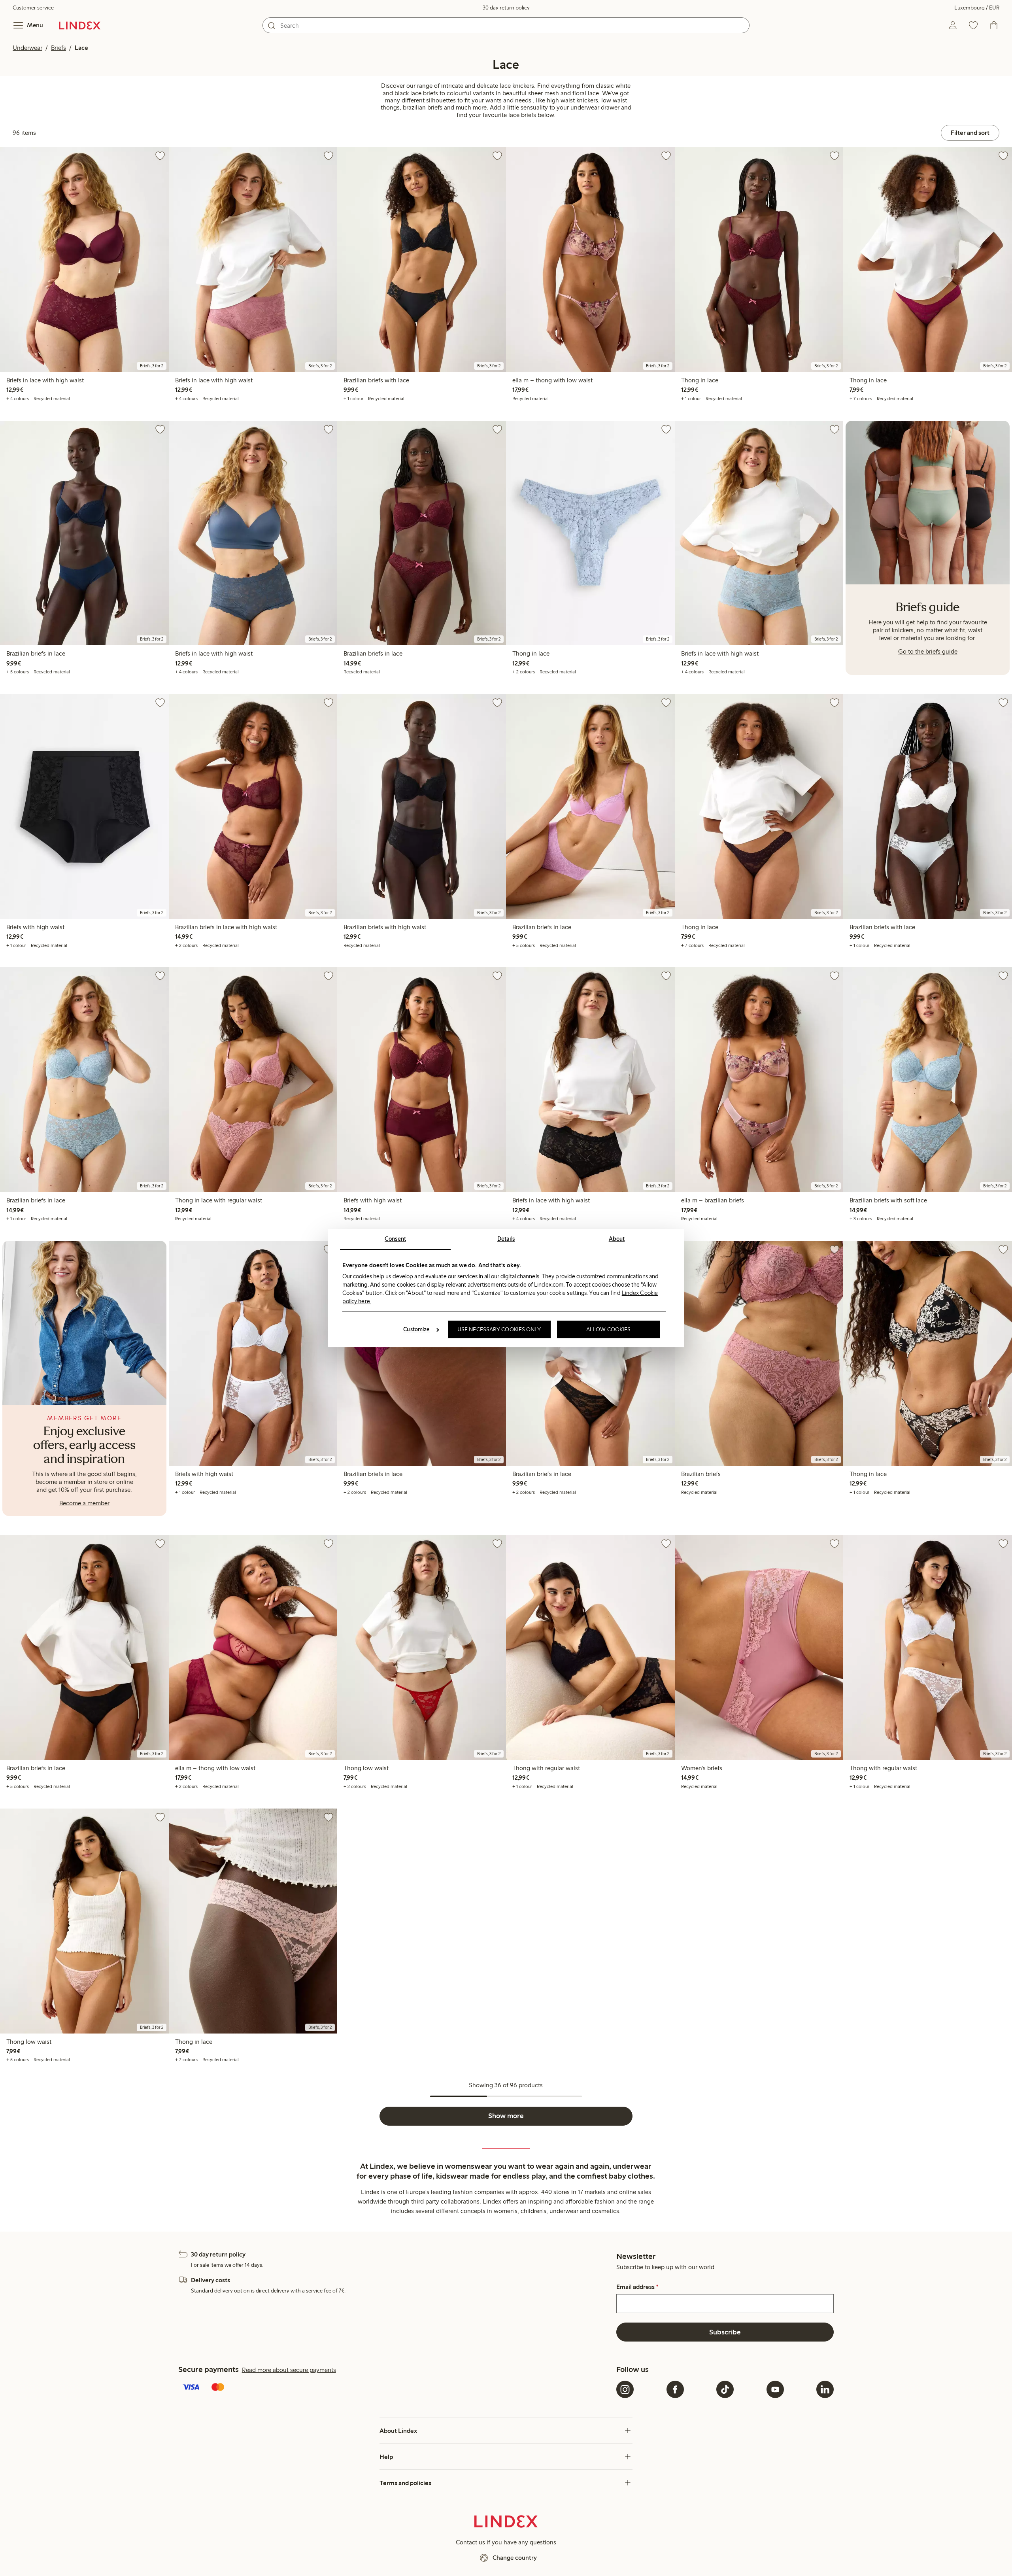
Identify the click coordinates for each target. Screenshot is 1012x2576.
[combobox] (506, 25)
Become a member (84, 1503)
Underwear (27, 48)
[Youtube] (775, 2389)
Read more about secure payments (289, 2370)
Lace (81, 48)
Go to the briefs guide (928, 651)
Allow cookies (608, 1329)
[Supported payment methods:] (396, 2388)
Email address (637, 2287)
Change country (515, 2558)
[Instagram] (625, 2389)
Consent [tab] (395, 1239)
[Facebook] (675, 2389)
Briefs (59, 48)
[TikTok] (725, 2389)
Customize (416, 1329)
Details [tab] (506, 1239)
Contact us (470, 2542)
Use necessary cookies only (499, 1329)
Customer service (33, 8)
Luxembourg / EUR (977, 8)
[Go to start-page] (80, 25)
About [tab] (617, 1239)
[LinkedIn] (825, 2389)
